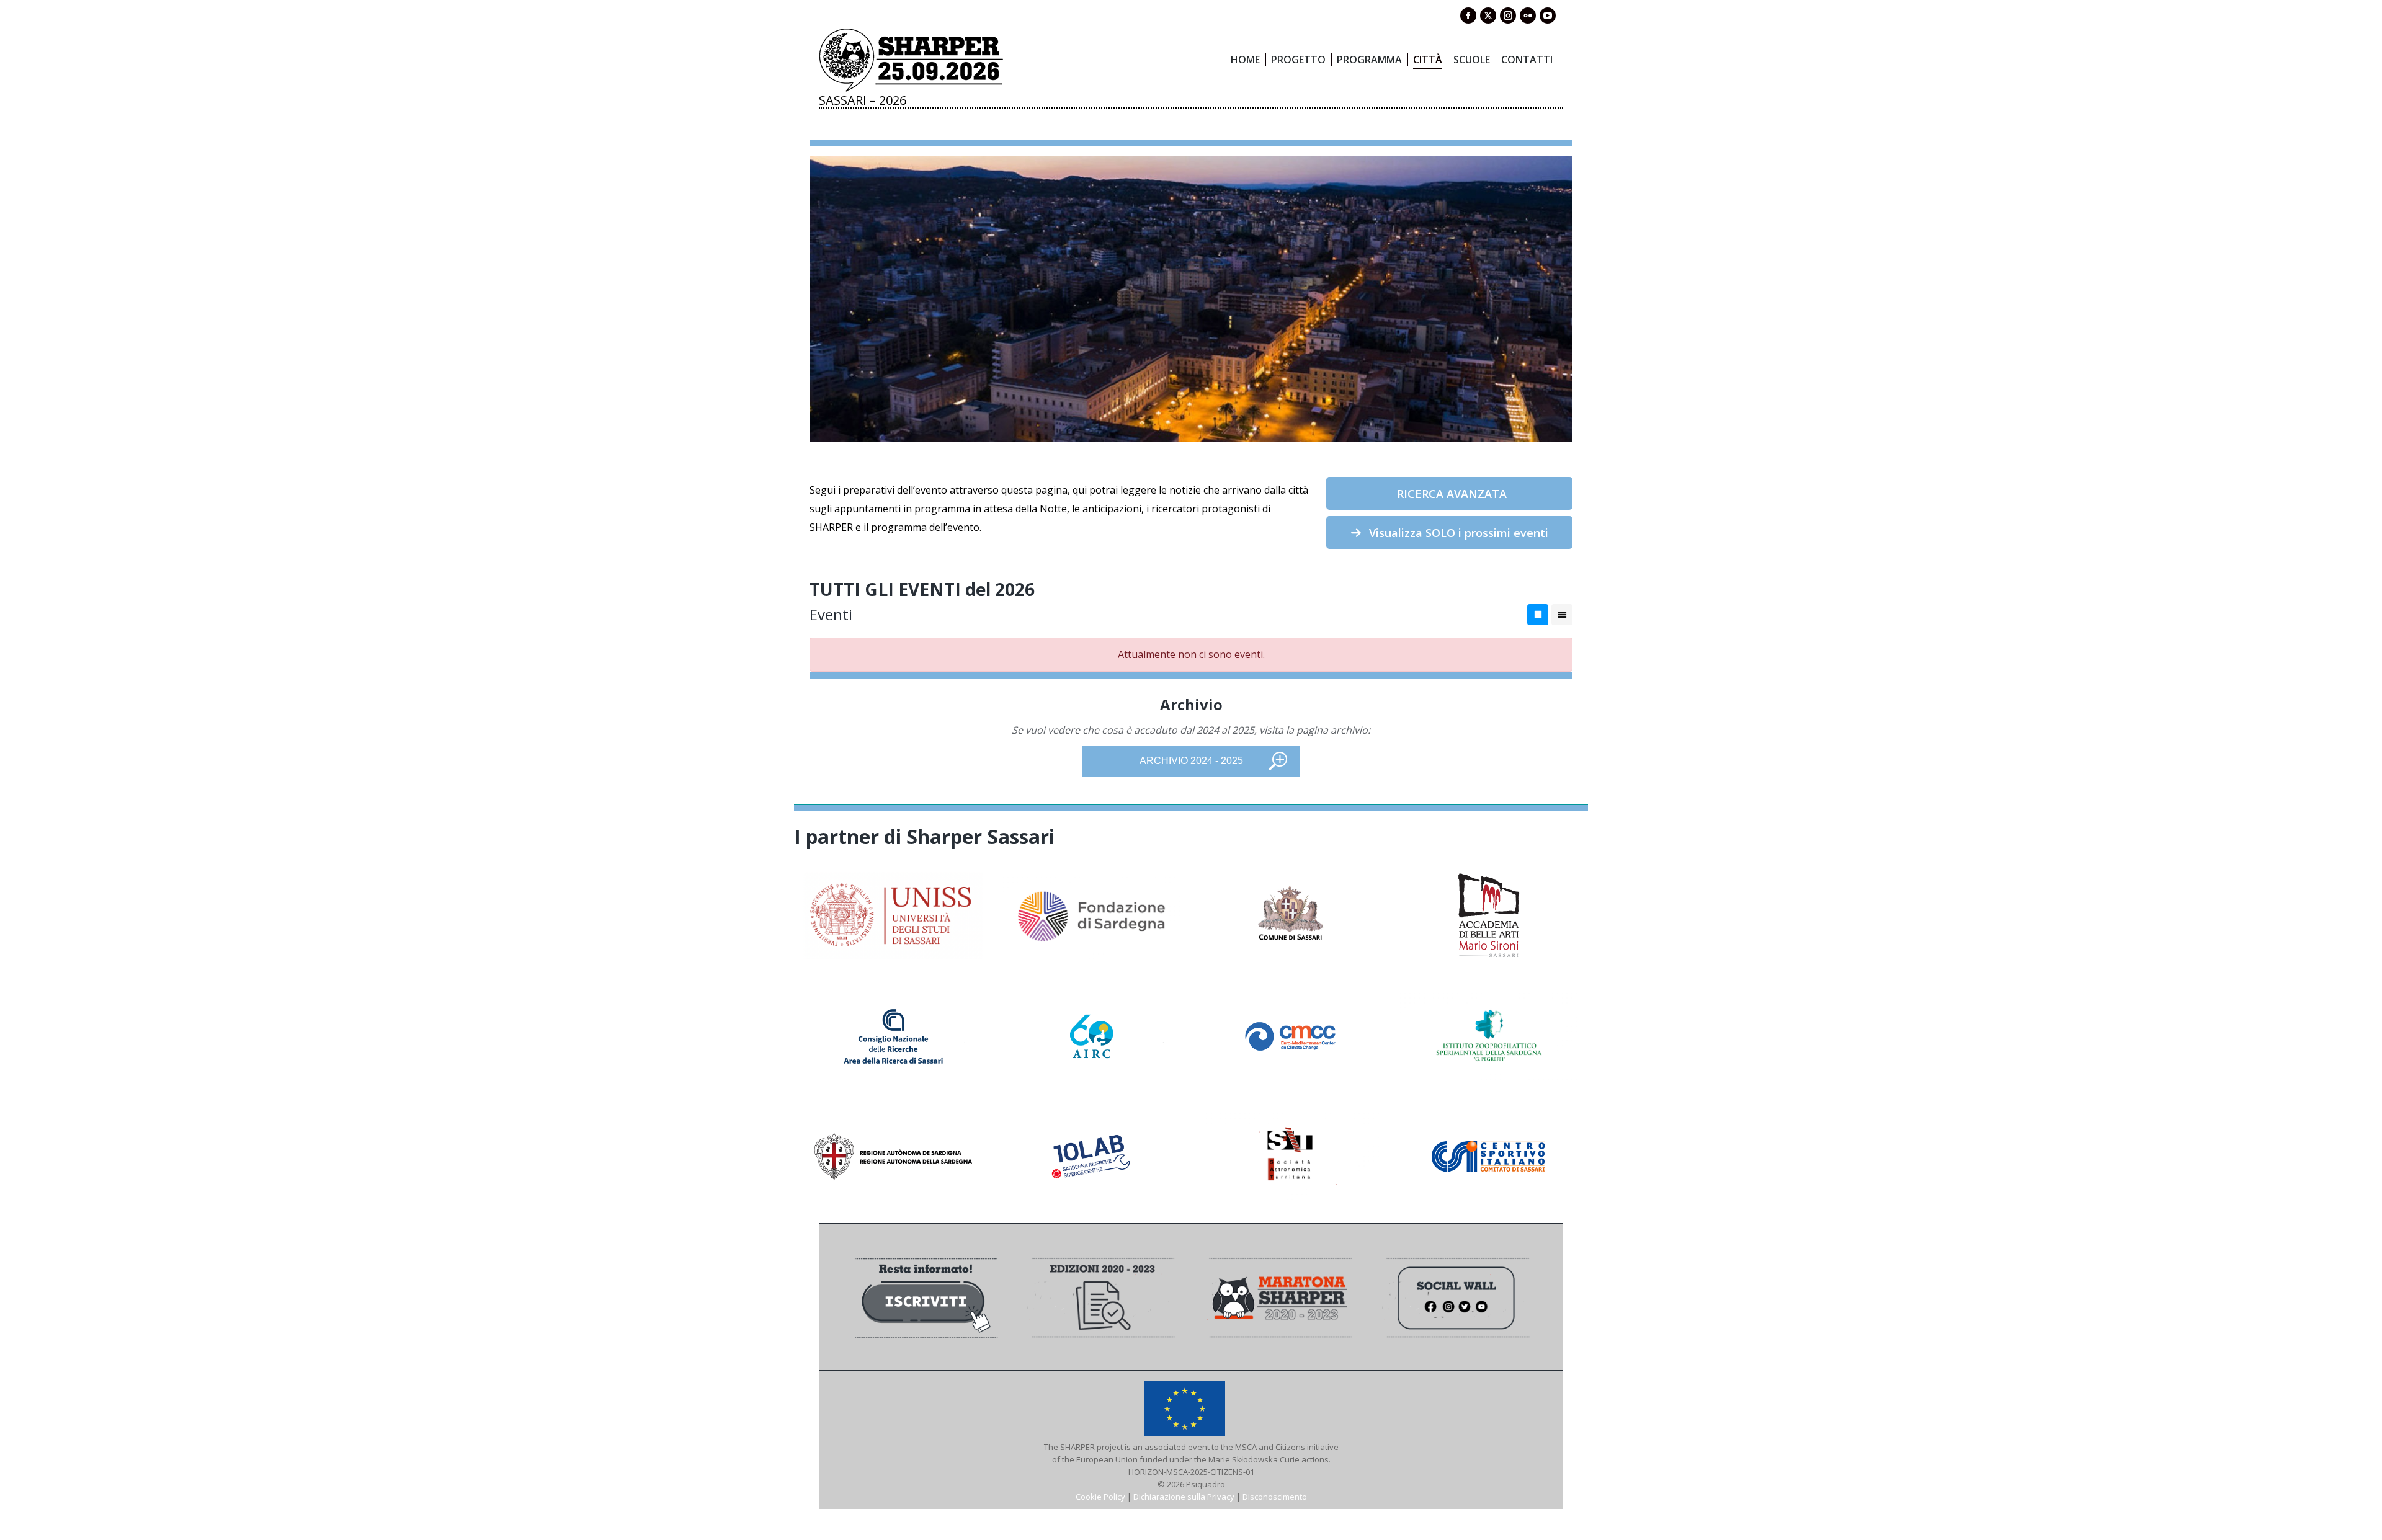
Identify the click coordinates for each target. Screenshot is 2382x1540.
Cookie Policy (1100, 1497)
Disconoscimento (1275, 1497)
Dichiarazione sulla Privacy (1184, 1497)
